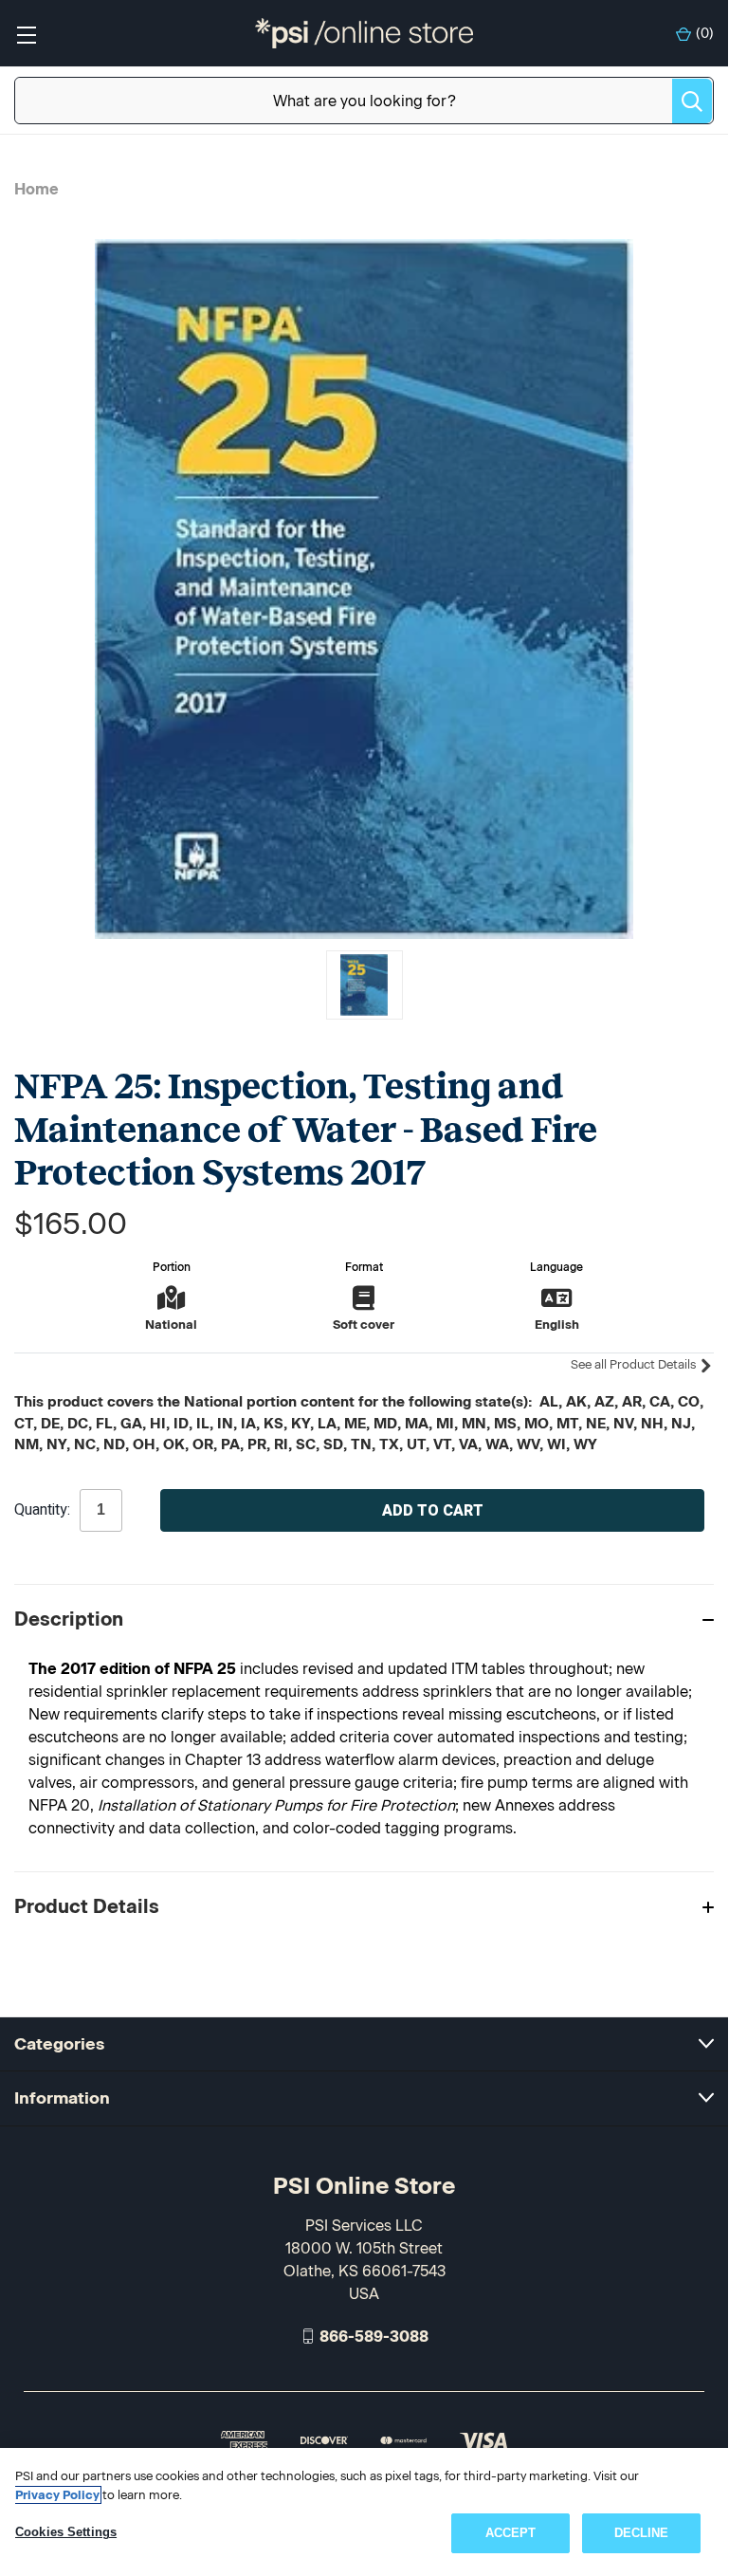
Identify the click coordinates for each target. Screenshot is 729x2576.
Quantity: (42, 1510)
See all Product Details (635, 1364)
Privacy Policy (57, 2495)
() (705, 34)
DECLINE (642, 2533)
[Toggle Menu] (26, 34)
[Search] (692, 101)
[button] (364, 1619)
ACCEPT (511, 2533)
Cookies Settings (66, 2532)
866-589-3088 (374, 2336)
